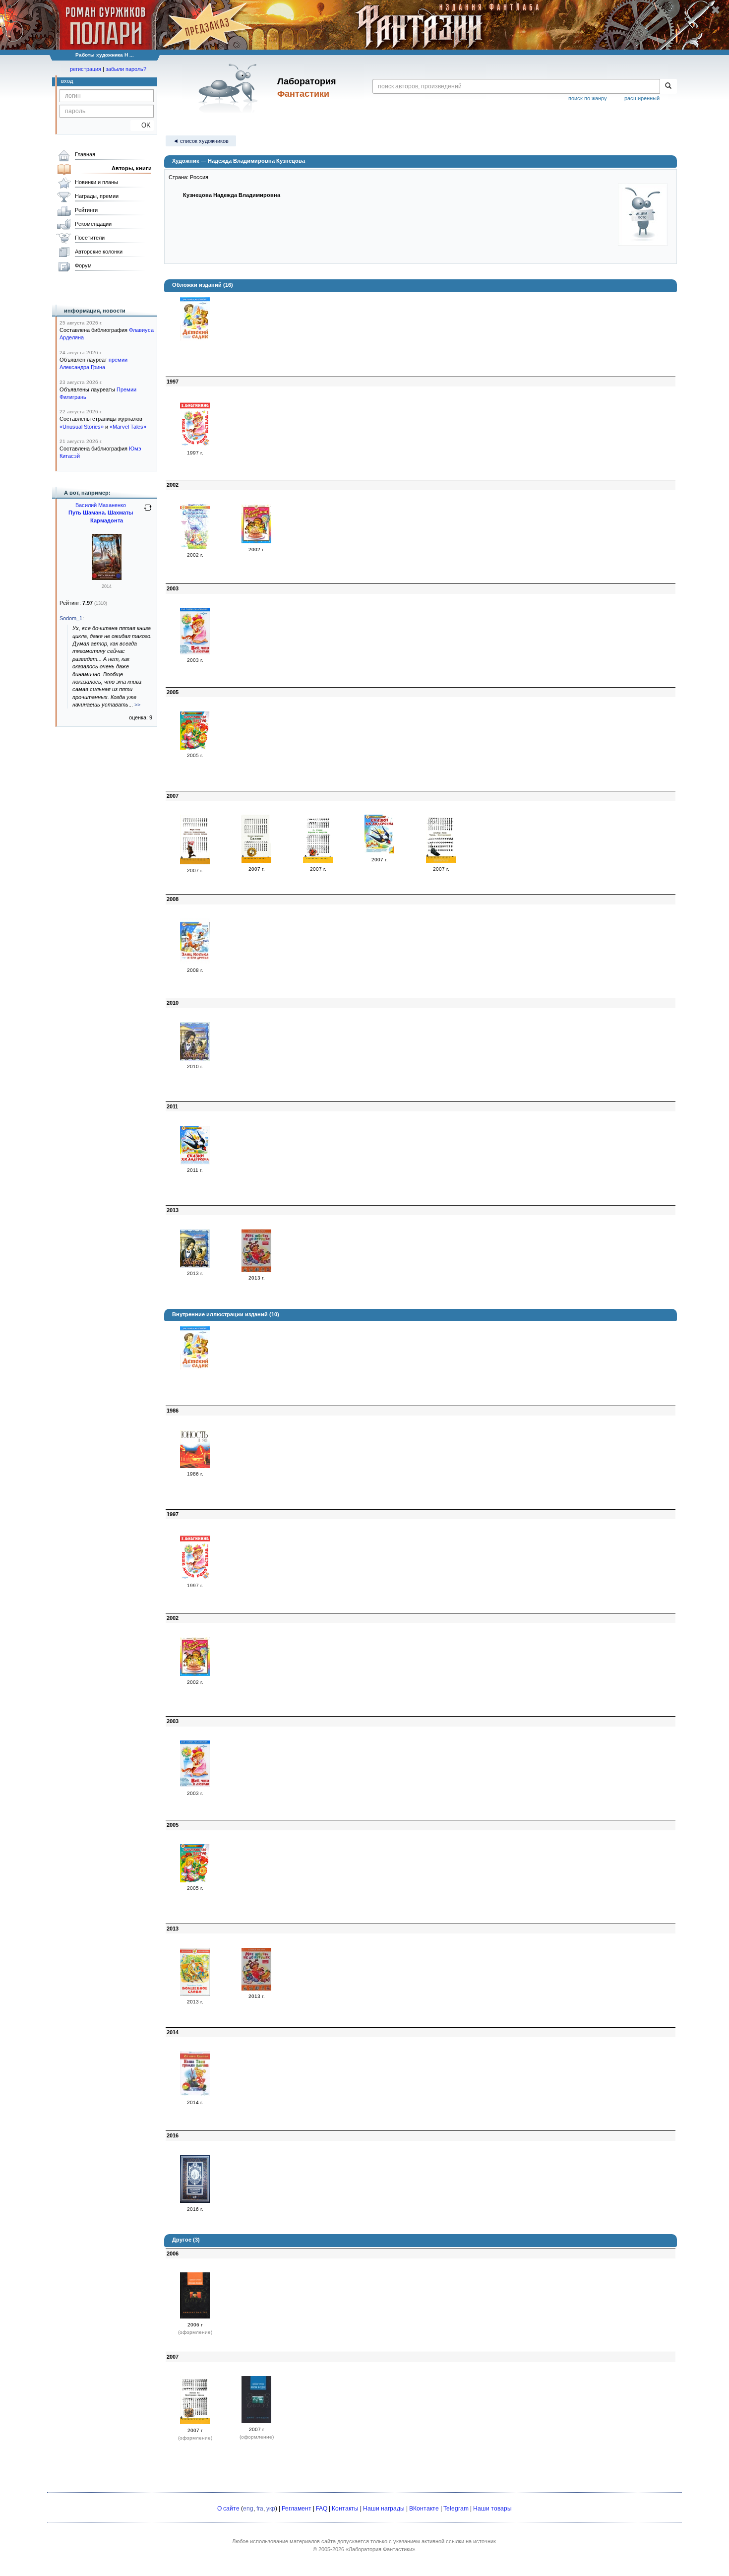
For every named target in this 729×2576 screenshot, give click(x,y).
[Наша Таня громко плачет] (195, 2094)
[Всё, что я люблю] (195, 652)
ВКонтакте (424, 2509)
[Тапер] (195, 1059)
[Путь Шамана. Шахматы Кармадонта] (107, 578)
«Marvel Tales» (128, 427)
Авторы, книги (132, 168)
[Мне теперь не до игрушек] (256, 1270)
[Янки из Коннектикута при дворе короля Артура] (195, 862)
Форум (83, 265)
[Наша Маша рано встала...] (195, 445)
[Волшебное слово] (195, 1994)
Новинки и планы (96, 182)
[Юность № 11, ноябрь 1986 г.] (195, 1466)
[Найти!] (668, 86)
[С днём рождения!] (256, 541)
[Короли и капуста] (318, 861)
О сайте (228, 2509)
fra (260, 2509)
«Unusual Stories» (82, 427)
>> (137, 705)
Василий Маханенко (101, 505)
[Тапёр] (195, 1266)
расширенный (642, 98)
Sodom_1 (71, 618)
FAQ (322, 2509)
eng (248, 2509)
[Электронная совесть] (195, 2201)
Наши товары (492, 2509)
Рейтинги (86, 210)
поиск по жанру (588, 98)
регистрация (86, 69)
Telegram (456, 2509)
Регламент (297, 2509)
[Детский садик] (195, 338)
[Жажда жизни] (195, 2317)
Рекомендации (93, 224)
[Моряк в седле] (256, 2421)
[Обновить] (148, 512)
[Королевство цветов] (195, 748)
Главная (85, 154)
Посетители (90, 238)
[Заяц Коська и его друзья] (195, 962)
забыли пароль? (126, 69)
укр (271, 2509)
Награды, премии (97, 196)
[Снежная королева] (195, 547)
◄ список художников (201, 141)
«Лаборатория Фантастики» (380, 2549)
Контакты (345, 2509)
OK (142, 125)
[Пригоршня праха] (195, 2422)
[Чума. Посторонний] (441, 861)
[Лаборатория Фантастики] (230, 88)
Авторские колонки (99, 252)
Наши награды (384, 2509)
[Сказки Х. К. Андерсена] (195, 1162)
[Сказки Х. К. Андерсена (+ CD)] (379, 851)
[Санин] (256, 861)
